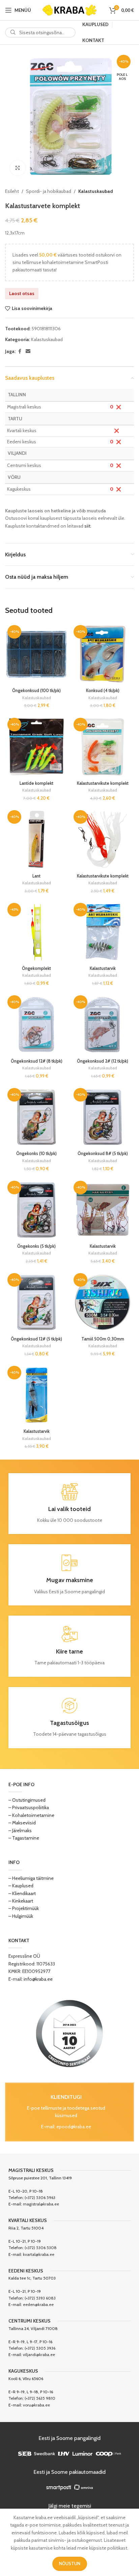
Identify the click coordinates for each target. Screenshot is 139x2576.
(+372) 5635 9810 (40, 2398)
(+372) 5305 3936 (40, 2348)
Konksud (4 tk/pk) (103, 691)
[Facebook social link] (20, 351)
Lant (36, 876)
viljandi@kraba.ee (39, 2355)
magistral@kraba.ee (41, 2204)
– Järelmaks (20, 1830)
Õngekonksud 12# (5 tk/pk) (36, 1339)
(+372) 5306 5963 (40, 2197)
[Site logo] (69, 9)
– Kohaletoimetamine (31, 1815)
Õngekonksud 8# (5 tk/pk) (103, 1153)
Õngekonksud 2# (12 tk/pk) (103, 1061)
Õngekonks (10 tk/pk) (36, 1153)
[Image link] (69, 2033)
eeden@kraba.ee (38, 2304)
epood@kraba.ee (74, 2127)
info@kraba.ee (38, 1979)
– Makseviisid (22, 1823)
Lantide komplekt (36, 783)
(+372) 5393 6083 (40, 2298)
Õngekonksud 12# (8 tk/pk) (37, 1061)
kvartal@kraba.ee (39, 2254)
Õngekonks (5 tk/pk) (36, 1246)
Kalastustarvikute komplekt (103, 783)
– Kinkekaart (21, 1901)
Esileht (12, 191)
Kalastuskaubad (95, 191)
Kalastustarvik (103, 968)
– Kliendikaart (22, 1893)
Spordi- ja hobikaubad (49, 191)
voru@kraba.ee (36, 2405)
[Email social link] (28, 351)
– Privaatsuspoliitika (29, 1807)
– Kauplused (21, 1886)
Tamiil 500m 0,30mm (103, 1339)
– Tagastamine (24, 1838)
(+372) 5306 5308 (41, 2248)
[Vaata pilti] (18, 168)
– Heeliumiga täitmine (31, 1878)
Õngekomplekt (36, 968)
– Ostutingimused (27, 1800)
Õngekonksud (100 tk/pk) (36, 691)
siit (87, 526)
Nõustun (70, 2563)
